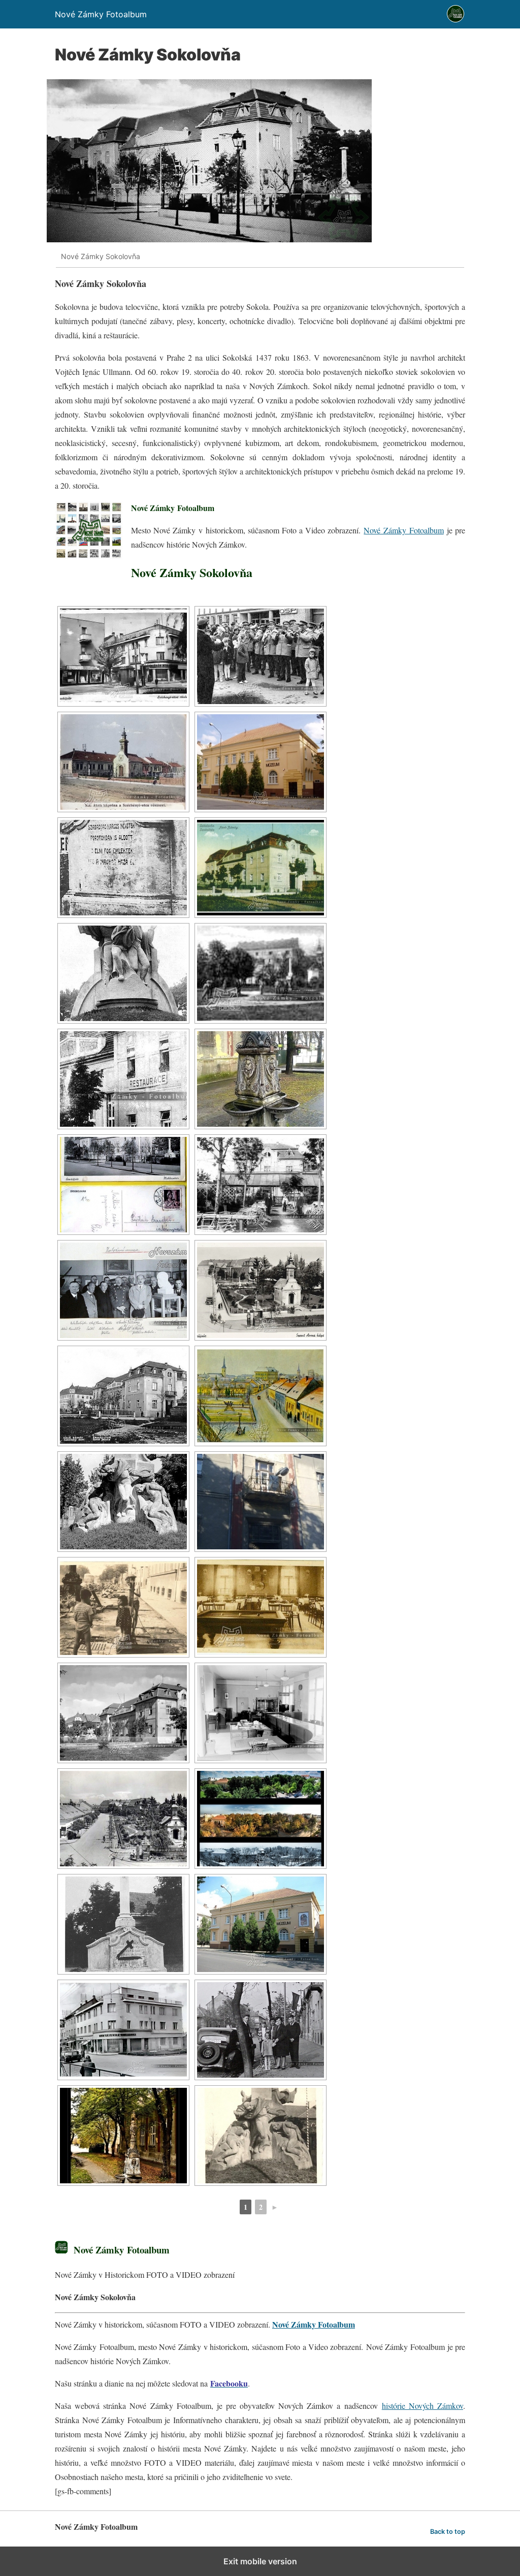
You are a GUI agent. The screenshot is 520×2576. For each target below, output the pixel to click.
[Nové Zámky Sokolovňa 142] (261, 1185)
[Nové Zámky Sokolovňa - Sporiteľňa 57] (123, 2030)
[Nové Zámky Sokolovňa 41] (261, 1819)
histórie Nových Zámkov (422, 2406)
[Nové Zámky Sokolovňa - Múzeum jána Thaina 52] (261, 1924)
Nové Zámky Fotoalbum (403, 530)
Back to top (448, 2532)
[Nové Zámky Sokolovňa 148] (123, 1396)
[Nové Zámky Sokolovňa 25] (261, 1502)
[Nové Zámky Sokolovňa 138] (261, 1079)
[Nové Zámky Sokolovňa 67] (261, 2136)
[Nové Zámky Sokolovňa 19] (261, 1396)
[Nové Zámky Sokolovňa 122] (261, 868)
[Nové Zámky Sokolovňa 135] (261, 973)
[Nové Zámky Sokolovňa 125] (123, 973)
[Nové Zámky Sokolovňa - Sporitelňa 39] (261, 1713)
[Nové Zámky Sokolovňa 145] (261, 1290)
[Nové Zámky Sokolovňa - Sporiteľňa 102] (123, 656)
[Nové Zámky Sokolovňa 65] (123, 2136)
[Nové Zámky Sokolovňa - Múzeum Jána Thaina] (261, 762)
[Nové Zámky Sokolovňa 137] (123, 1079)
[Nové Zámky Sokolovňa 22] (123, 1502)
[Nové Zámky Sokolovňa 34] (123, 1713)
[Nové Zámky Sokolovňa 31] (261, 1607)
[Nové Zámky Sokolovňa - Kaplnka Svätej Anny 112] (123, 762)
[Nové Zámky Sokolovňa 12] (123, 868)
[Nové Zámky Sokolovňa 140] (123, 1185)
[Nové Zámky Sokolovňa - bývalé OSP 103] (261, 656)
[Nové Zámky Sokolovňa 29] (123, 1607)
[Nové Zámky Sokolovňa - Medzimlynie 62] (261, 2030)
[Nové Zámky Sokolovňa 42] (123, 1924)
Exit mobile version (260, 2561)
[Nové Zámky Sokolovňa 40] (123, 1819)
